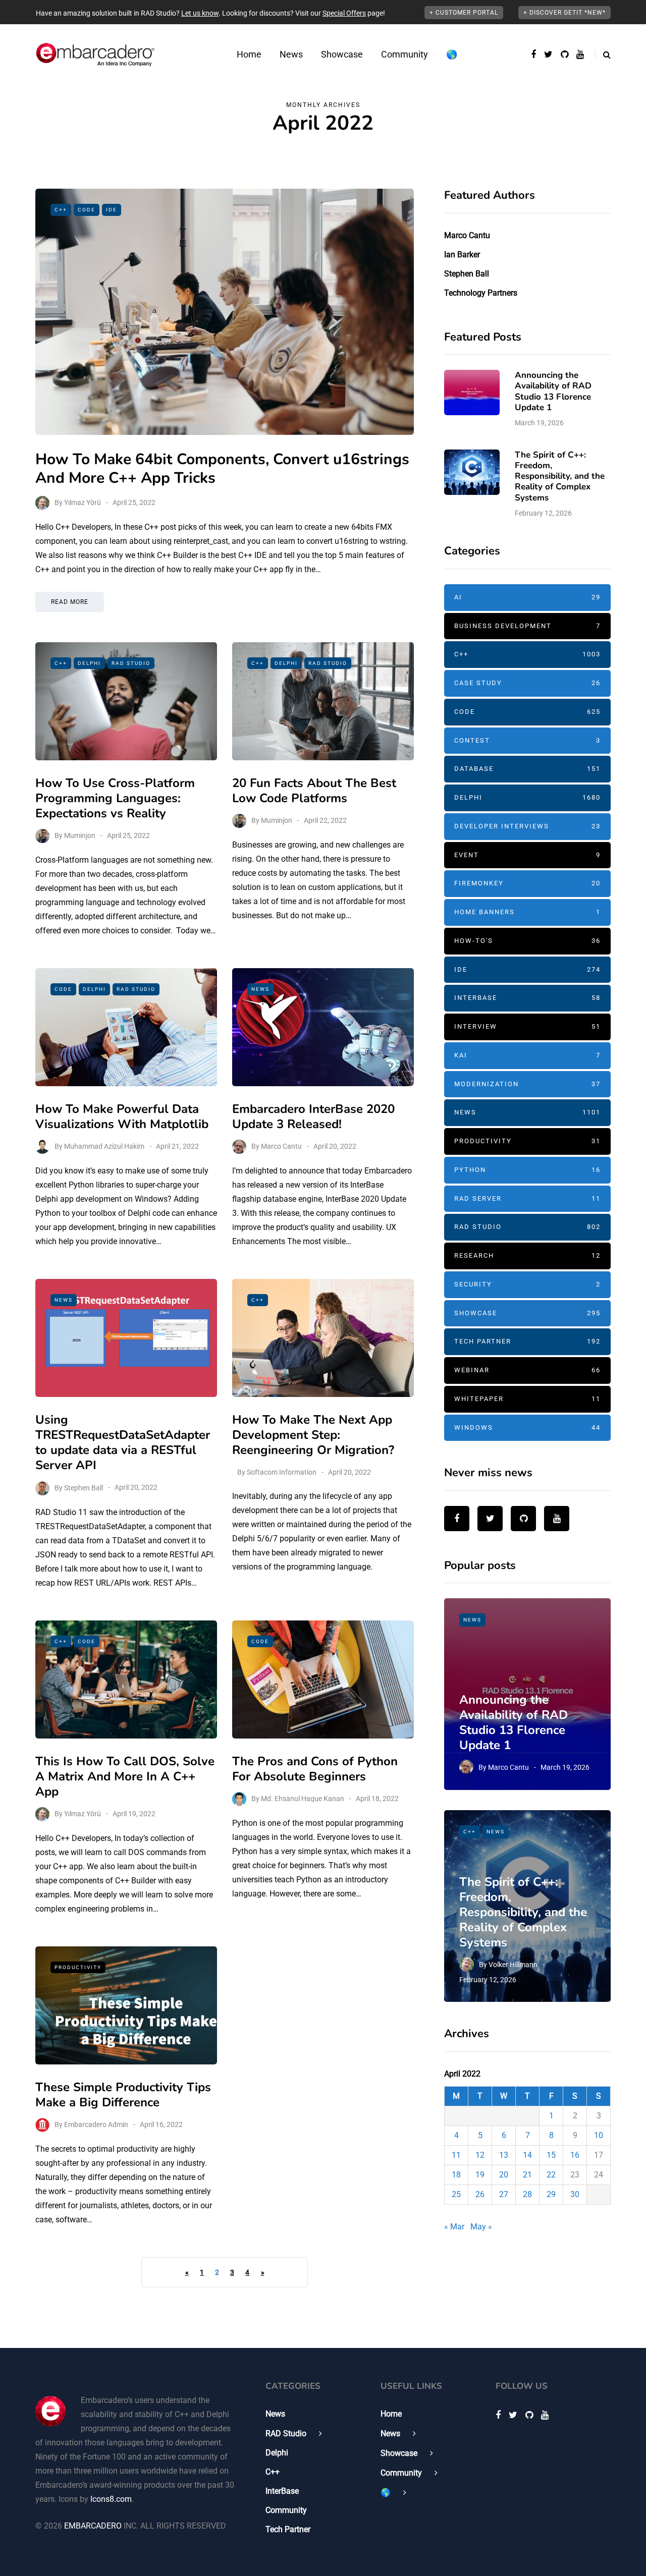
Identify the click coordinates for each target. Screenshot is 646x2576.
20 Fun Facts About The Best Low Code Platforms (314, 791)
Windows (527, 1427)
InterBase (527, 998)
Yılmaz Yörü (83, 502)
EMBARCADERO (93, 2526)
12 (480, 2155)
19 (480, 2175)
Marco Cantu (281, 1146)
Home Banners (527, 912)
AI (527, 597)
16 (575, 2155)
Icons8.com (111, 2499)
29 (551, 2194)
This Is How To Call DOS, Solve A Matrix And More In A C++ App (125, 1776)
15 (551, 2155)
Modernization (527, 1084)
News (291, 54)
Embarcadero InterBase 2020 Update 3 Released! (313, 1116)
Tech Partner (527, 1341)
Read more (70, 602)
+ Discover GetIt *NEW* (564, 13)
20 (504, 2175)
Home (249, 54)
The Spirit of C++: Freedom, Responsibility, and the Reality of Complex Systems (560, 476)
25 (456, 2194)
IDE (112, 210)
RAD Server (527, 1198)
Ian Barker (462, 255)
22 (551, 2175)
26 (480, 2194)
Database (527, 769)
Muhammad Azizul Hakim (104, 1146)
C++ (61, 210)
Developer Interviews (527, 826)
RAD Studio (131, 663)
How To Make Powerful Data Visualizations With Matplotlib (122, 1116)
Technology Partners (481, 293)
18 (456, 2175)
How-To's (527, 941)
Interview (527, 1026)
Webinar (527, 1370)
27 (504, 2194)
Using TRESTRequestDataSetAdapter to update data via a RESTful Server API (123, 1442)
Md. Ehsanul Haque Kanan (303, 1799)
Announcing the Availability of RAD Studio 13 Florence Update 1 (553, 391)
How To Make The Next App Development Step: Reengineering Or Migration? (313, 1435)
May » (481, 2227)
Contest (527, 740)
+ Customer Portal (464, 13)
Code (87, 210)
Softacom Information (282, 1472)
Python (527, 1170)
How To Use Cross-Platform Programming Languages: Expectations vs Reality (115, 798)
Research (527, 1255)
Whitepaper (527, 1399)
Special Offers (344, 13)
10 (599, 2135)
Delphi (89, 663)
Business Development (527, 626)
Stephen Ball (84, 1487)
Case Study (527, 683)
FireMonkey (527, 883)
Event (527, 855)
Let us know (200, 13)
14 (527, 2155)
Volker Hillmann (513, 1965)
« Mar (454, 2227)
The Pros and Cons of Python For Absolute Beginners (315, 1769)
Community (405, 54)
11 (456, 2155)
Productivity (78, 1967)
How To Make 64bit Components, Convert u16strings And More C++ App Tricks (222, 469)
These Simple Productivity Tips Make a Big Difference (123, 2095)
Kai (527, 1055)
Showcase (342, 54)
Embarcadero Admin (96, 2124)
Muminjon (80, 835)
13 (504, 2155)
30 (575, 2194)
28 (527, 2194)
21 (527, 2175)
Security (527, 1284)
